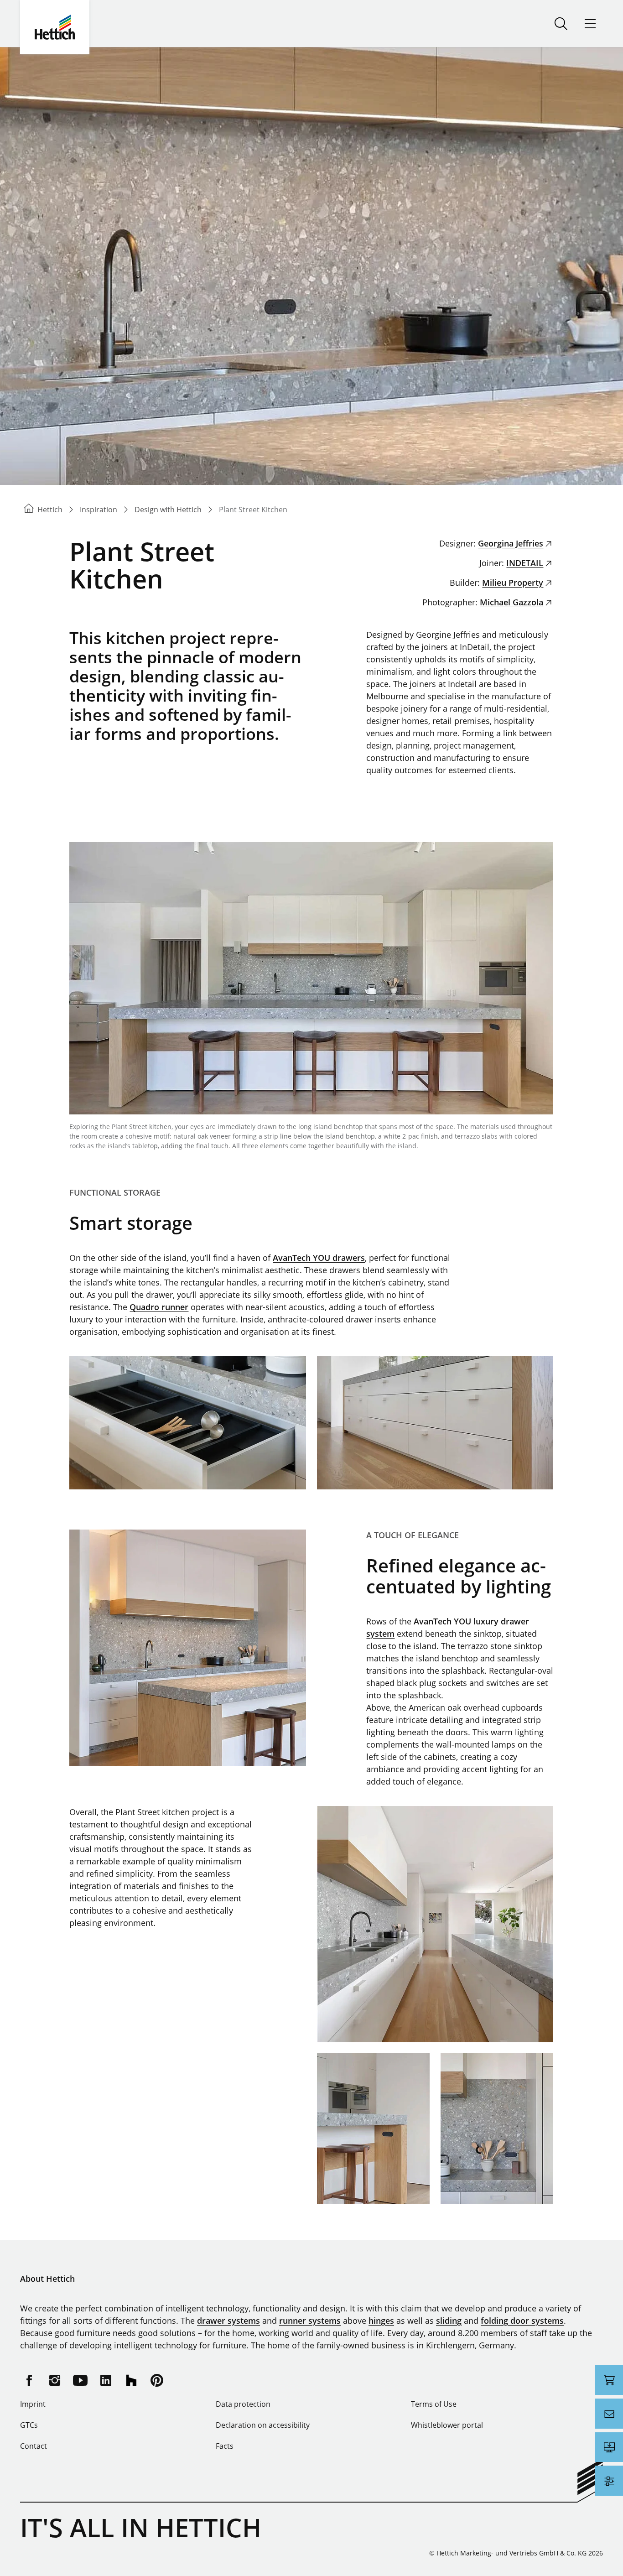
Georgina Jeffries (511, 543)
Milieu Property (513, 583)
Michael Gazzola (511, 602)
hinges (381, 2321)
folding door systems (522, 2321)
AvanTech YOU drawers (319, 1258)
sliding (449, 2321)
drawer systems (228, 2321)
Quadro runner (159, 1307)
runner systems (310, 2321)
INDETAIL (525, 563)
